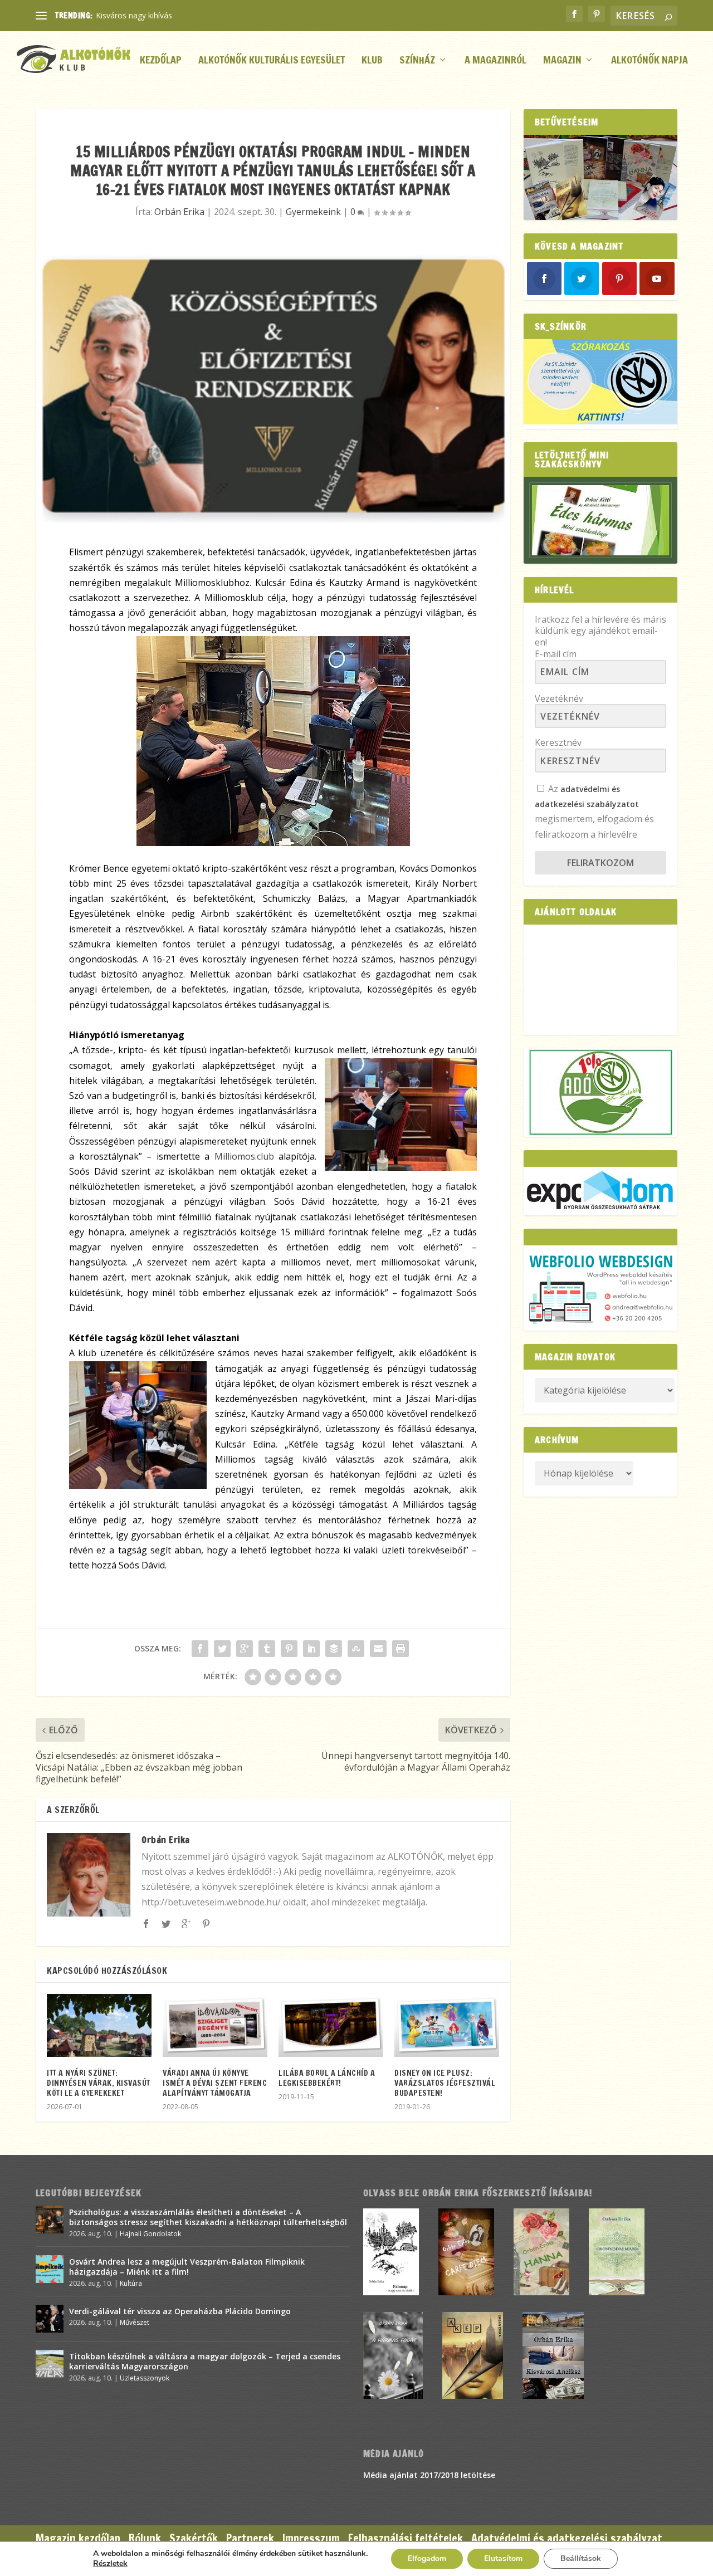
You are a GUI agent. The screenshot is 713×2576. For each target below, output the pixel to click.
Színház (417, 61)
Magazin (562, 61)
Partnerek (250, 2538)
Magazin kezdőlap (78, 2538)
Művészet (135, 2322)
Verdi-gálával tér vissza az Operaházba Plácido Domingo (180, 2311)
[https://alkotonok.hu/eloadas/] (600, 421)
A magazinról (495, 61)
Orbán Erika (179, 212)
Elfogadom (427, 2558)
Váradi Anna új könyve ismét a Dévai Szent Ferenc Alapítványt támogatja (215, 2083)
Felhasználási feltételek (406, 2538)
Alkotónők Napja (649, 61)
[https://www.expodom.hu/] (600, 1191)
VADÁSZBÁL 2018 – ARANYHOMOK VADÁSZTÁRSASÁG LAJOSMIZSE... (223, 15)
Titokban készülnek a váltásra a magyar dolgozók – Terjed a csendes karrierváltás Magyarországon (205, 2361)
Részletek (110, 2564)
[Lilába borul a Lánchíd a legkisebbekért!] (331, 2025)
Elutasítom (503, 2558)
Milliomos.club (244, 1156)
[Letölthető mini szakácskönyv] (600, 520)
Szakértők (194, 2538)
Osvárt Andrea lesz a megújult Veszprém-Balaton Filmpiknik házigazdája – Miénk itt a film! (187, 2267)
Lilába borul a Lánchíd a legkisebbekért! (327, 2078)
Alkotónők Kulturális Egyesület (272, 61)
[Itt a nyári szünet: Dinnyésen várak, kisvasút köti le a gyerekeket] (99, 2025)
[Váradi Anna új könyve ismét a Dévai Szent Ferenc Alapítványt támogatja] (215, 2025)
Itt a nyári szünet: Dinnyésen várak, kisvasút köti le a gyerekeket (99, 2083)
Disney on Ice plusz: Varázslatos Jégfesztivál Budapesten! (445, 2083)
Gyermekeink (313, 212)
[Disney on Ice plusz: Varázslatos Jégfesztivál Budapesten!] (447, 2025)
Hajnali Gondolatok (150, 2234)
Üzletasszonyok (145, 2378)
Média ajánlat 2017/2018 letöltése (429, 2475)
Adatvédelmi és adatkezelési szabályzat (567, 2538)
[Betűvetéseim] (600, 177)
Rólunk (145, 2538)
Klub (372, 61)
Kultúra (131, 2283)
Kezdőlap (161, 61)
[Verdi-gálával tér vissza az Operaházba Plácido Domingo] (50, 2319)
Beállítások (581, 2558)
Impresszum (311, 2538)
